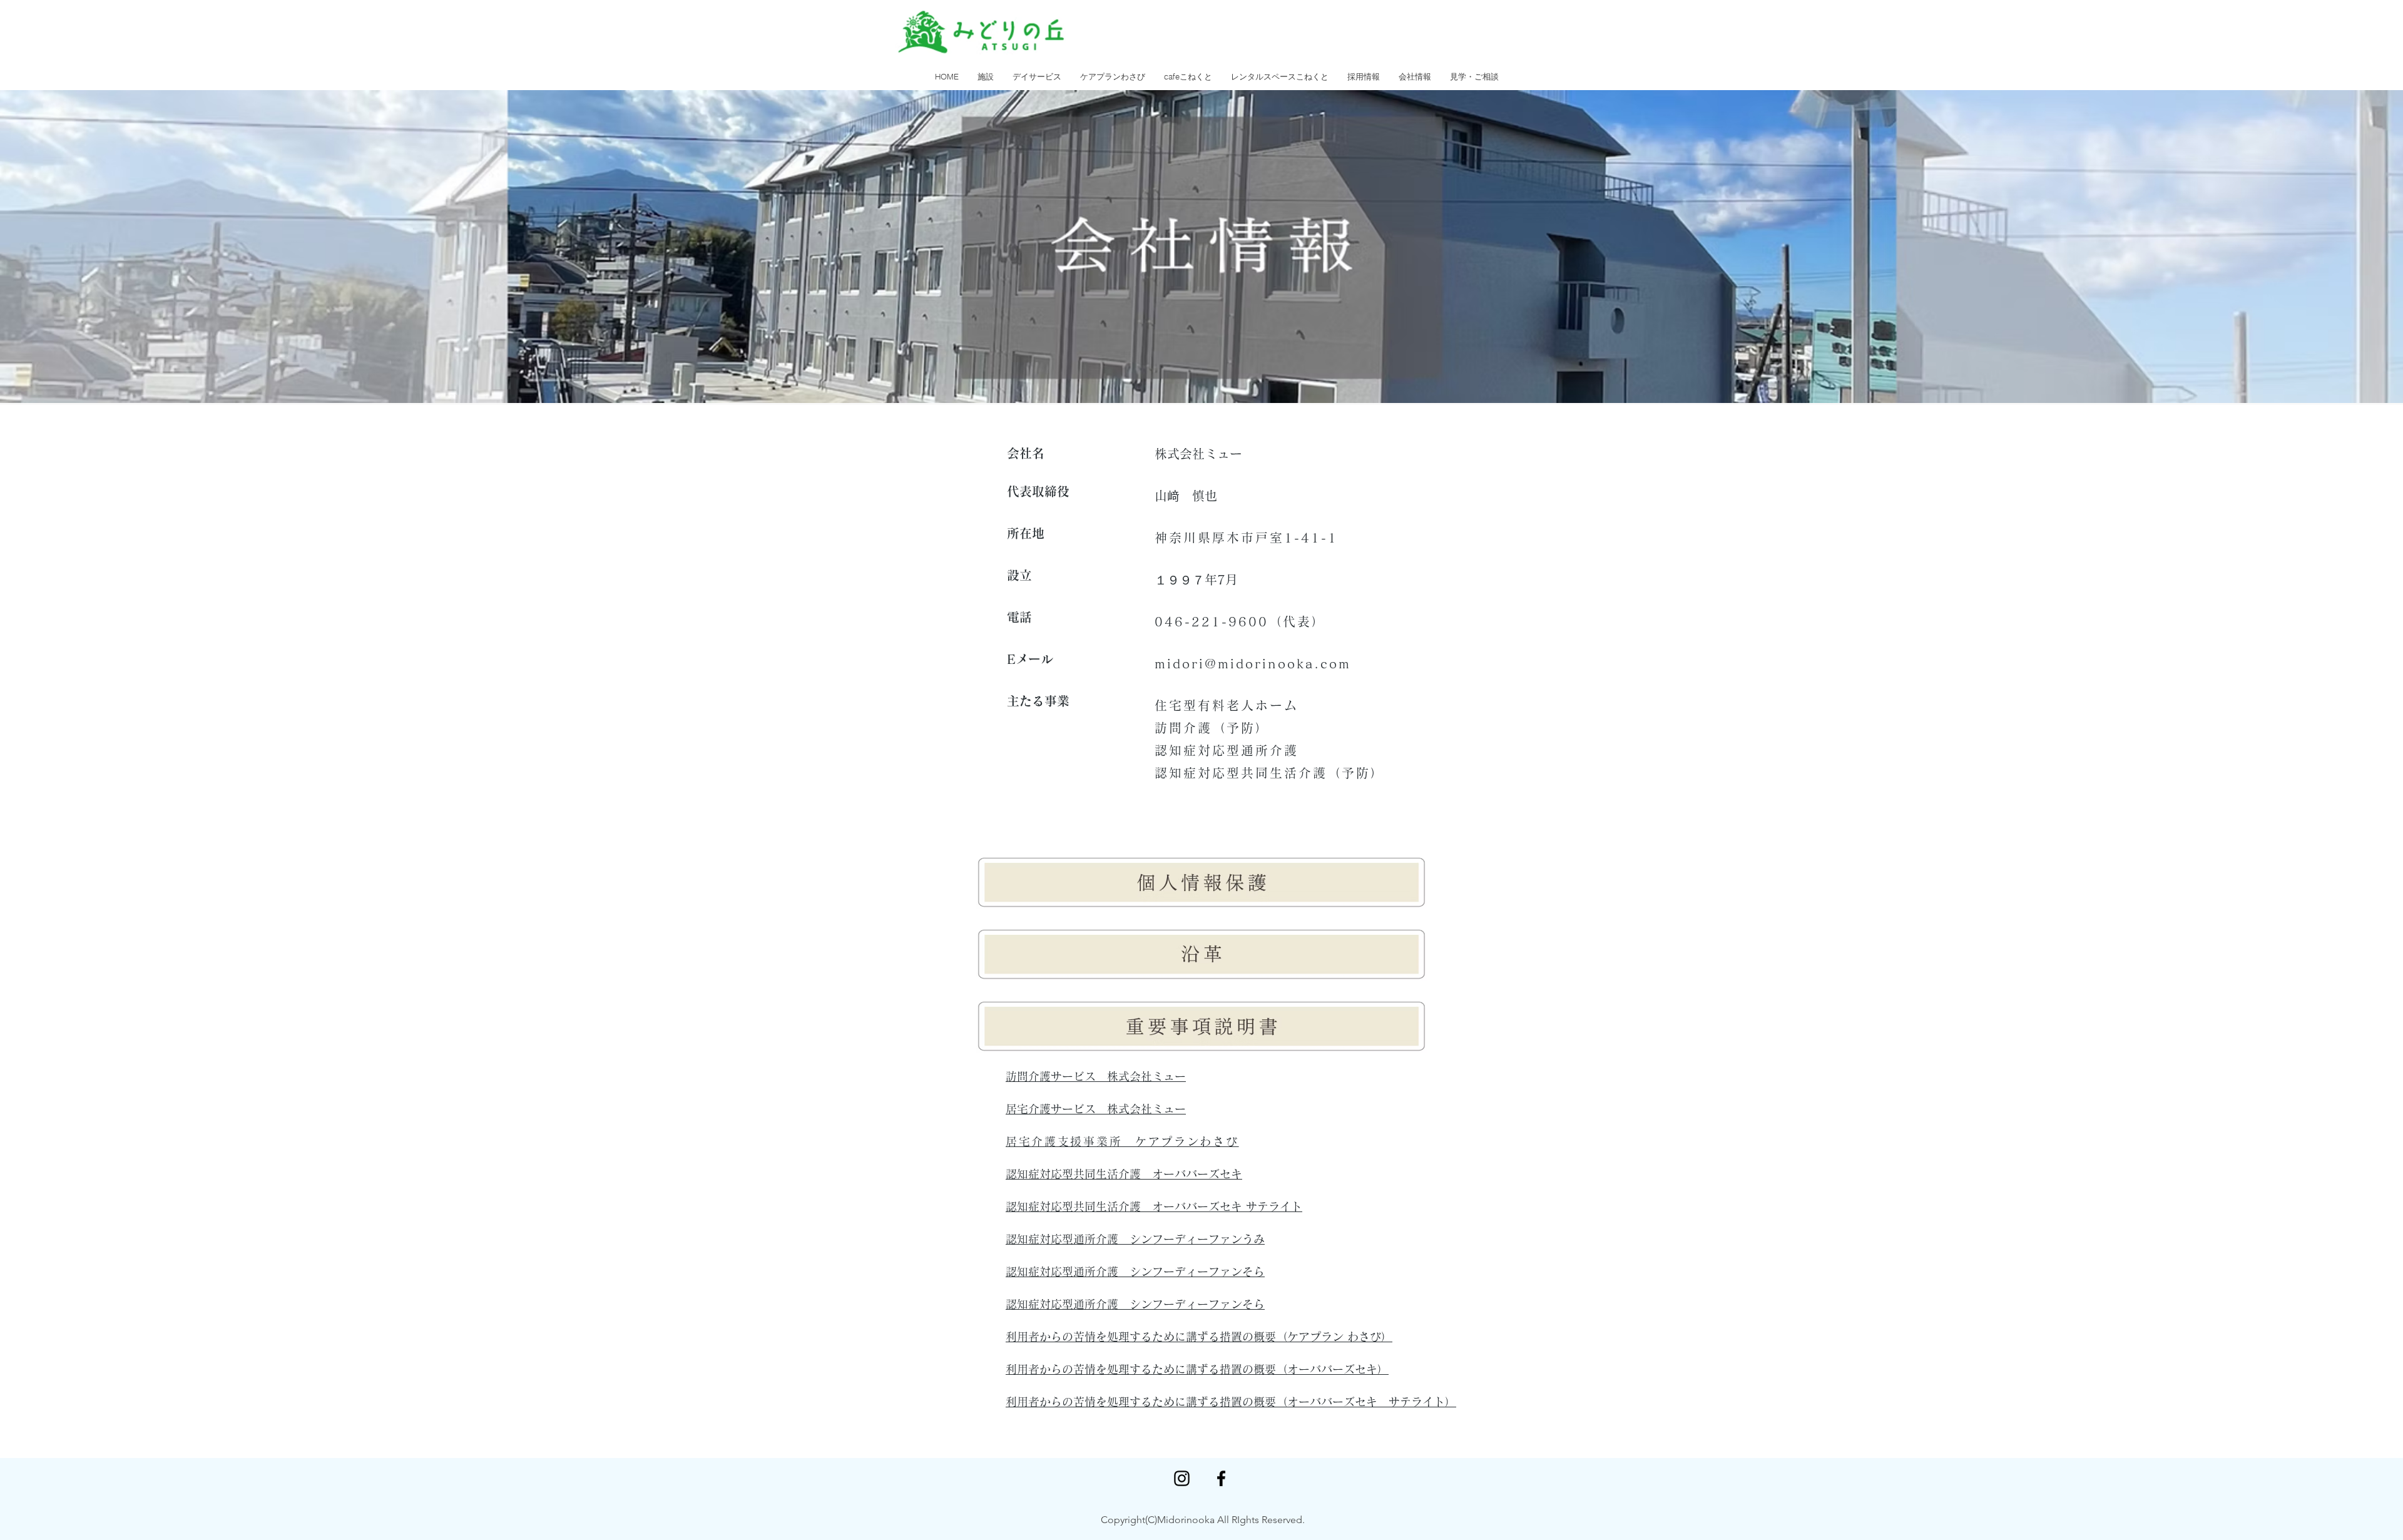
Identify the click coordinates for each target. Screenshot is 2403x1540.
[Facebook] (1221, 1478)
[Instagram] (1182, 1478)
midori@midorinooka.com (1253, 663)
